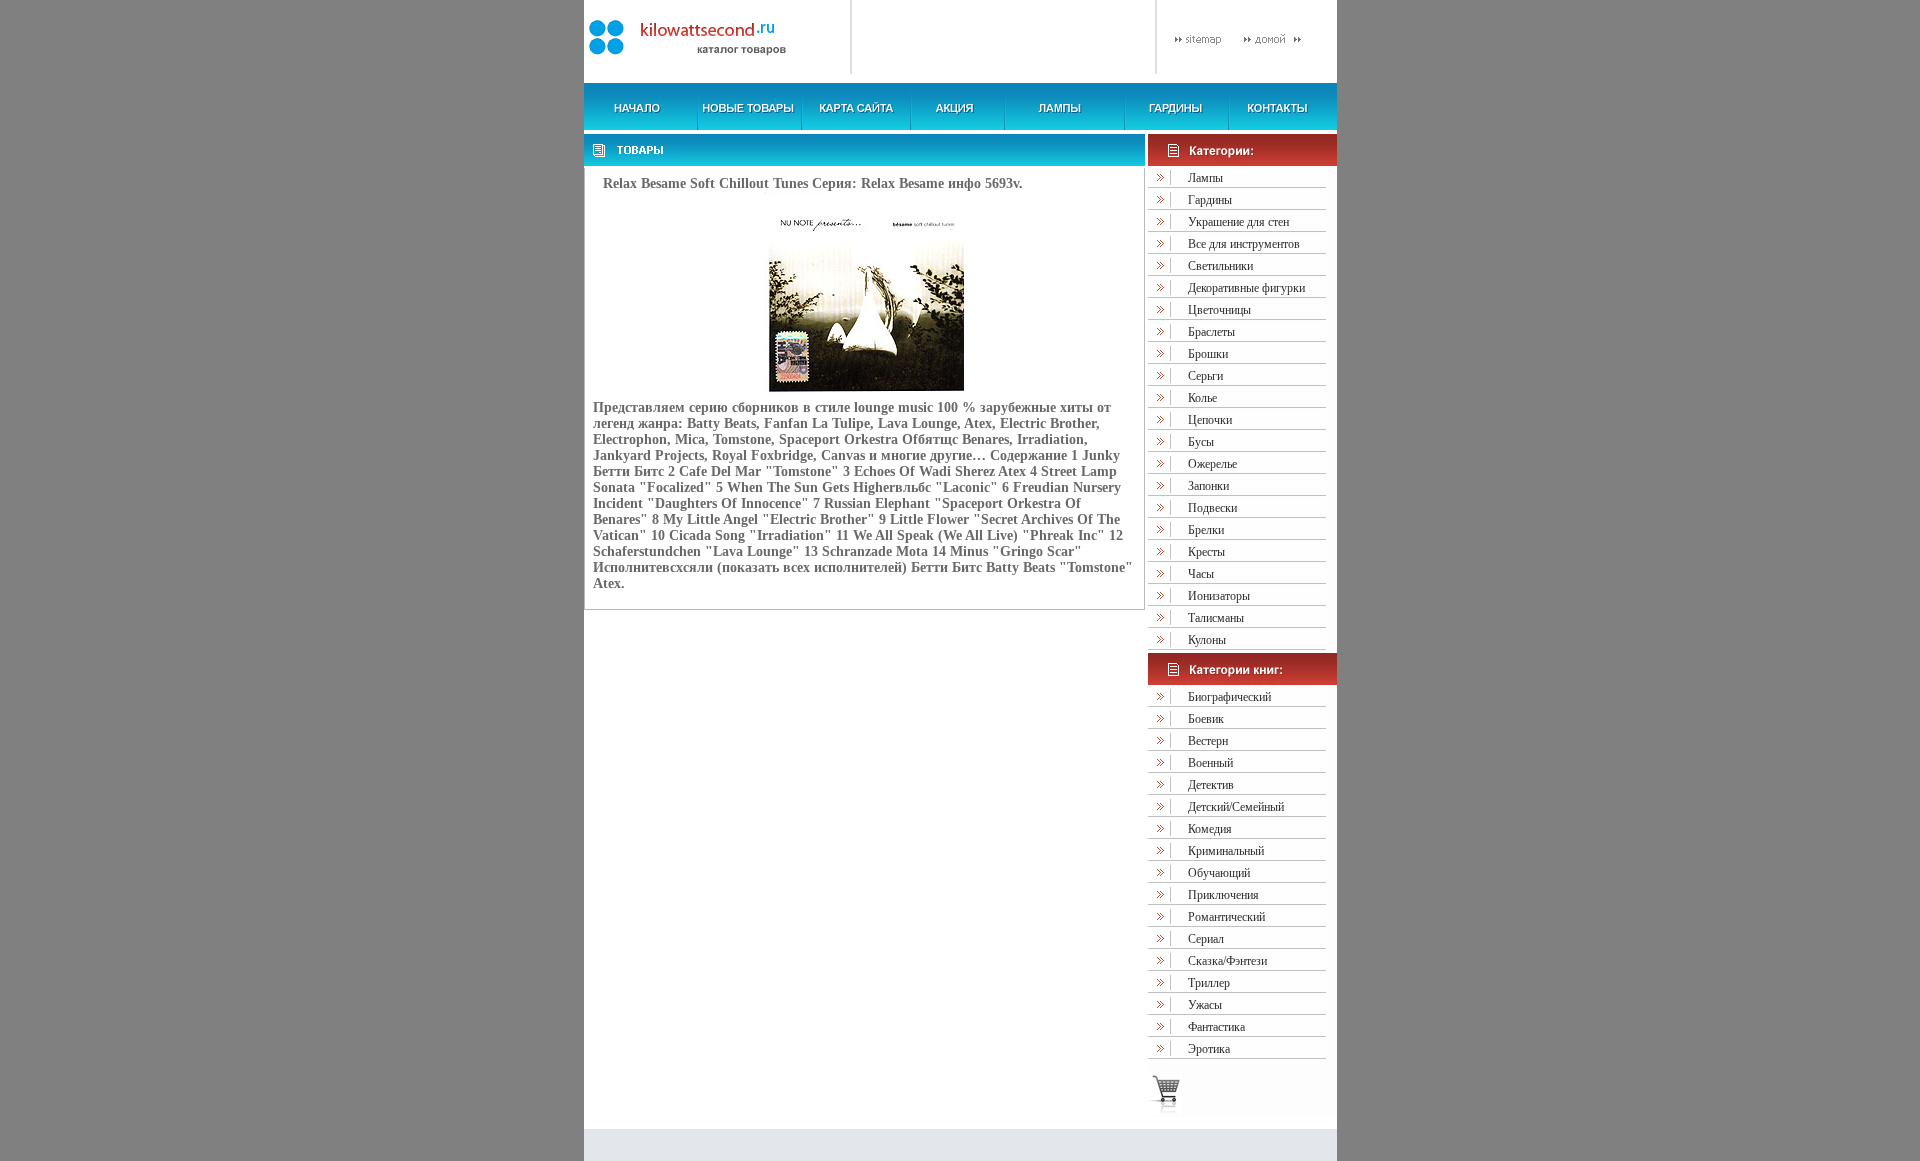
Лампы (1205, 178)
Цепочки (1210, 420)
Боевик (1206, 719)
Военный (1210, 763)
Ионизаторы (1219, 596)
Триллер (1209, 983)
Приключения (1223, 895)
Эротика (1209, 1049)
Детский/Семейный (1236, 807)
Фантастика (1216, 1027)
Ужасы (1205, 1005)
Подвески (1212, 508)
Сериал (1206, 939)
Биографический (1229, 697)
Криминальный (1226, 851)
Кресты (1206, 552)
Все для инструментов (1244, 244)
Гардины (1210, 200)
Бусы (1201, 442)
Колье (1202, 398)
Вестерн (1208, 741)
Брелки (1206, 530)
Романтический (1226, 917)
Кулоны (1207, 640)
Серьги (1205, 376)
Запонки (1208, 486)
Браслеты (1211, 332)
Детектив (1211, 785)
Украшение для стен (1238, 222)
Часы (1201, 574)
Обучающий (1219, 873)
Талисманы (1216, 618)
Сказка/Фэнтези (1227, 961)
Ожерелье (1212, 464)
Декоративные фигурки (1246, 288)
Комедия (1210, 829)
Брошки (1208, 354)
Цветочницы (1219, 310)
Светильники (1220, 266)
